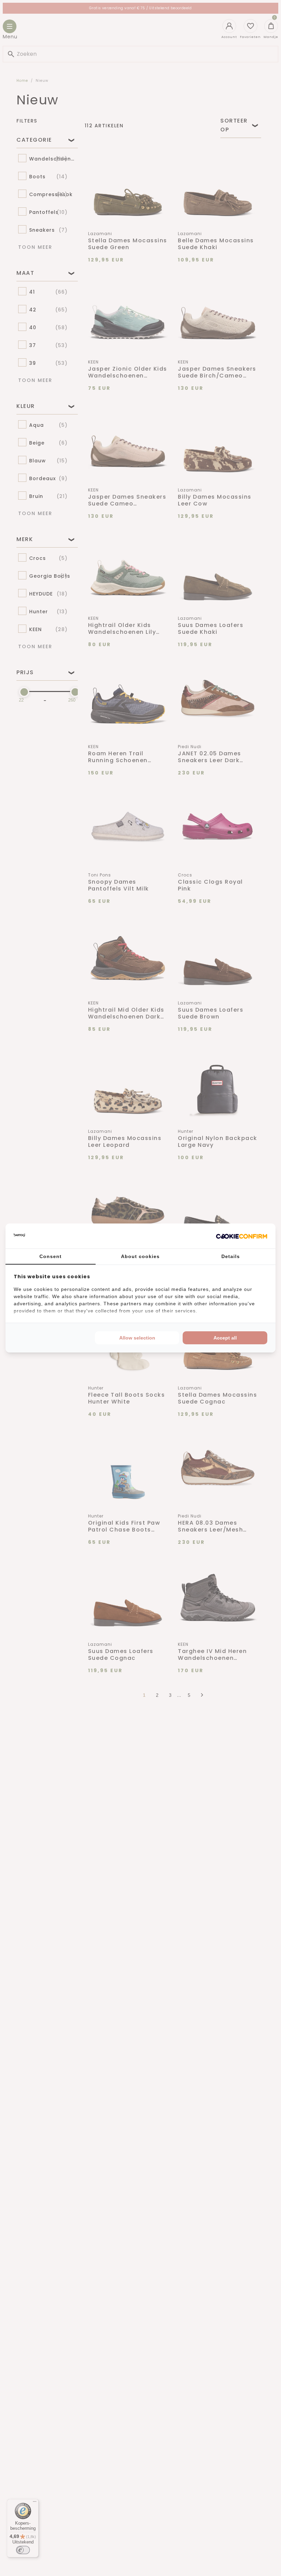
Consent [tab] (51, 1256)
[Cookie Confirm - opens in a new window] (242, 1236)
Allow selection (137, 1338)
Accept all (225, 1338)
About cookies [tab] (140, 1256)
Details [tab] (231, 1256)
